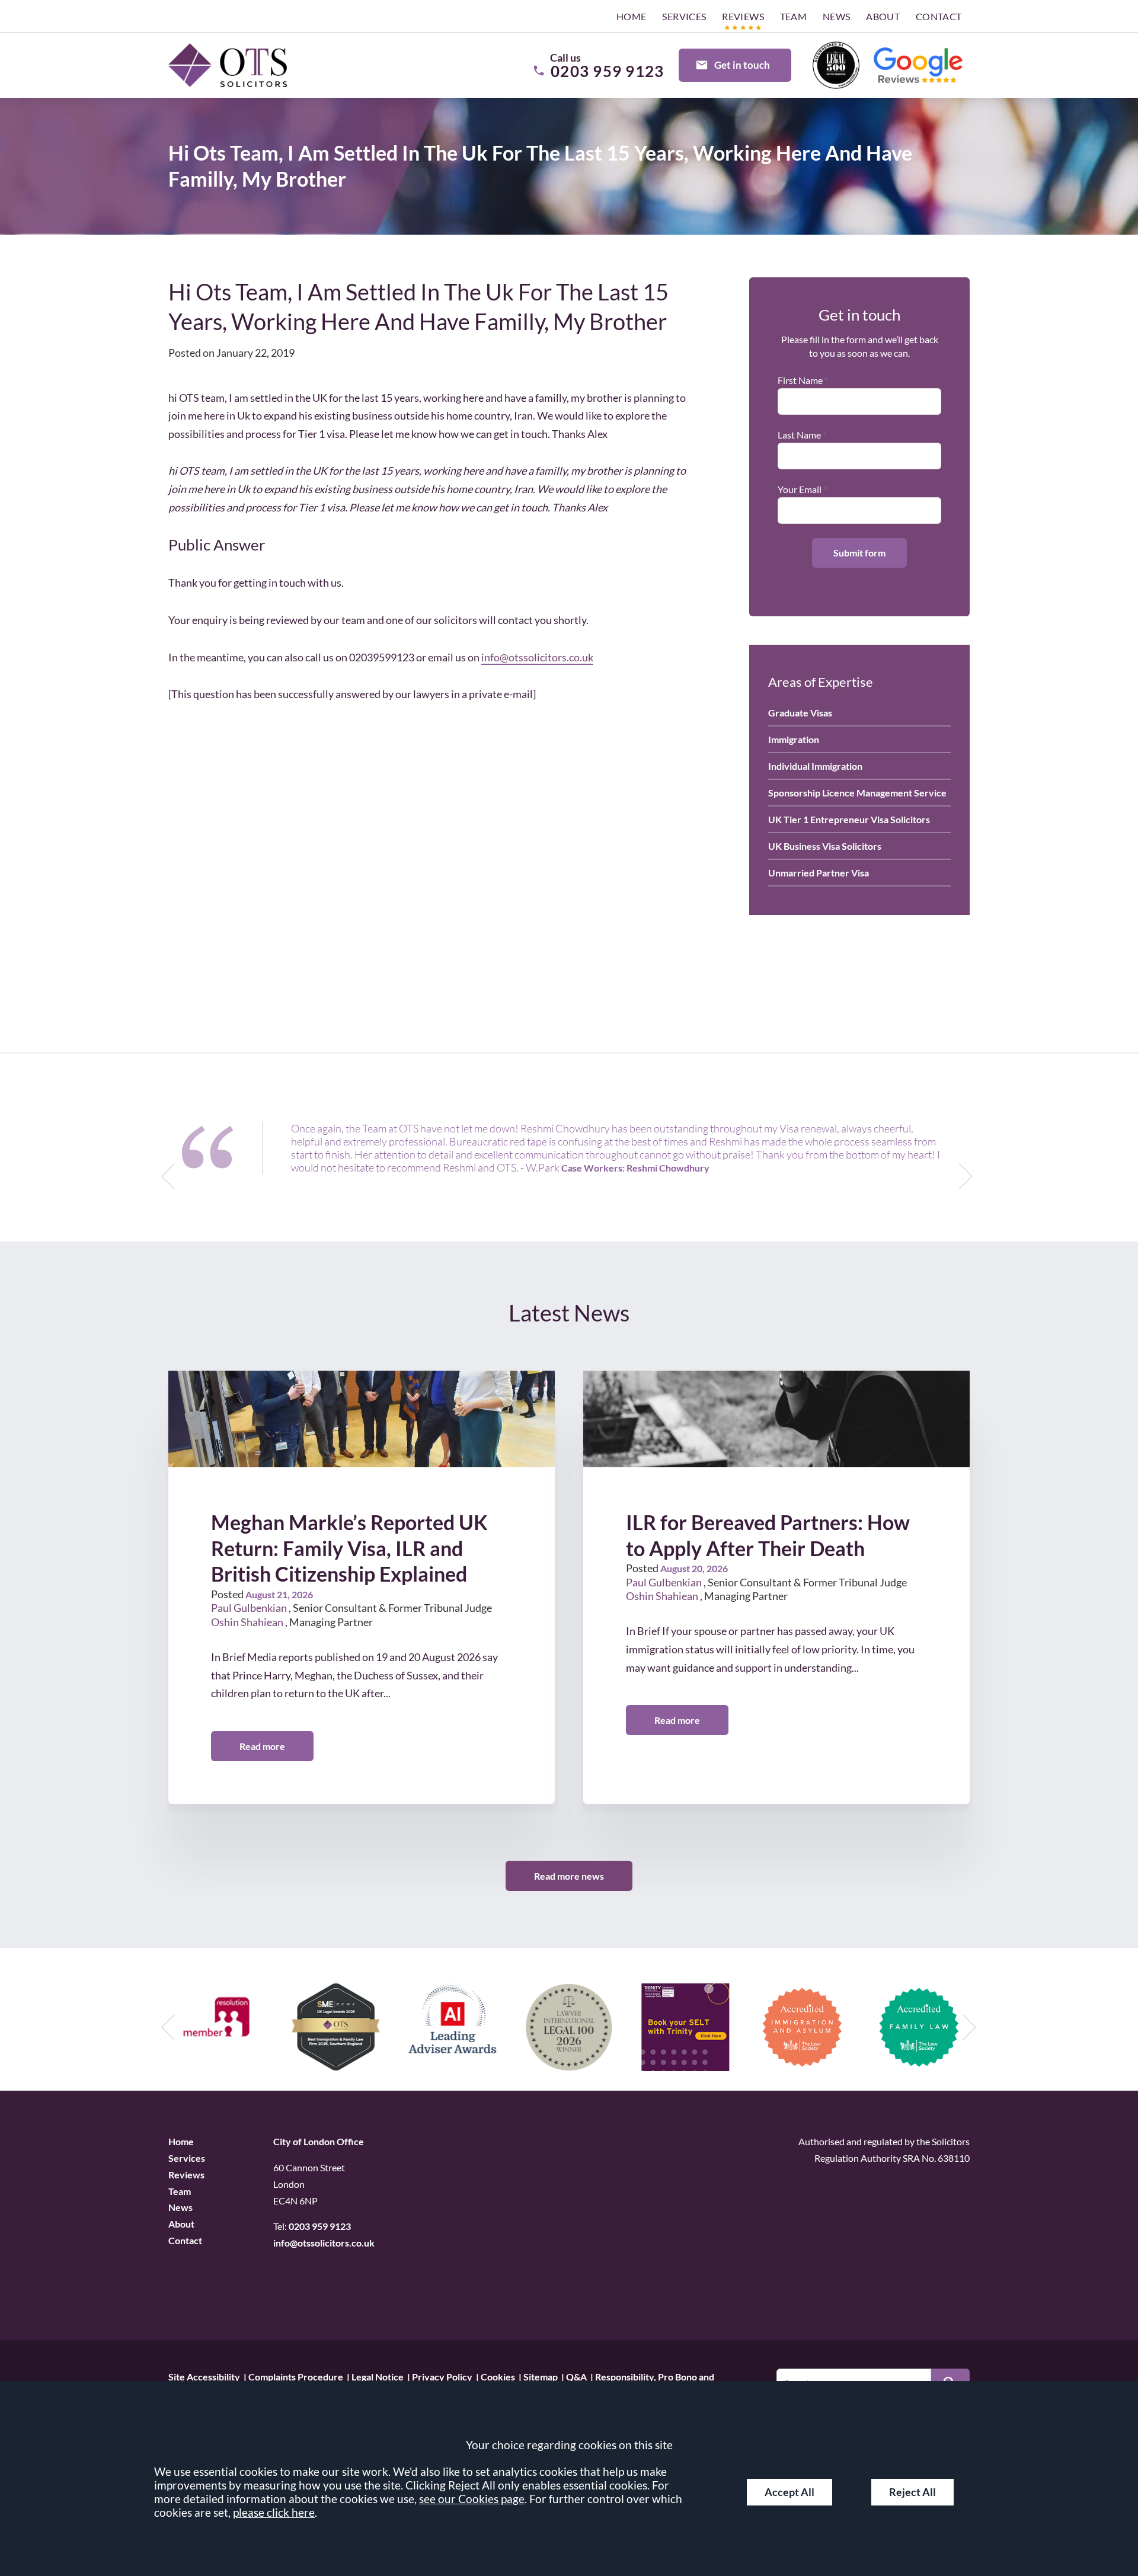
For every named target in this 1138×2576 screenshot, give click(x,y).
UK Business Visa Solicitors (825, 846)
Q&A (576, 2376)
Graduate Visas (800, 713)
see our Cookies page (472, 2499)
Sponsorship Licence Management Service (857, 793)
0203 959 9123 (320, 2226)
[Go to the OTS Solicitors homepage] (228, 65)
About (883, 16)
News (837, 16)
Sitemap (541, 2376)
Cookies (498, 2376)
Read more (262, 1746)
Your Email (800, 489)
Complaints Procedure (296, 2376)
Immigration (794, 739)
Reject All (912, 2492)
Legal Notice (378, 2376)
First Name (800, 380)
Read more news (569, 1876)
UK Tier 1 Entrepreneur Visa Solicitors (849, 819)
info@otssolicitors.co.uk (537, 657)
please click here (274, 2512)
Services (684, 16)
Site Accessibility (204, 2376)
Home (632, 16)
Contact (939, 16)
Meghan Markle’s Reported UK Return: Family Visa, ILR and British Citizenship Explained (349, 1548)
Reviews (743, 16)
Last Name (799, 435)
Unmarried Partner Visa (819, 873)
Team (794, 16)
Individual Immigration (815, 766)
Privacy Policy (442, 2376)
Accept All (789, 2492)
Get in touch (742, 65)
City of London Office (319, 2141)
